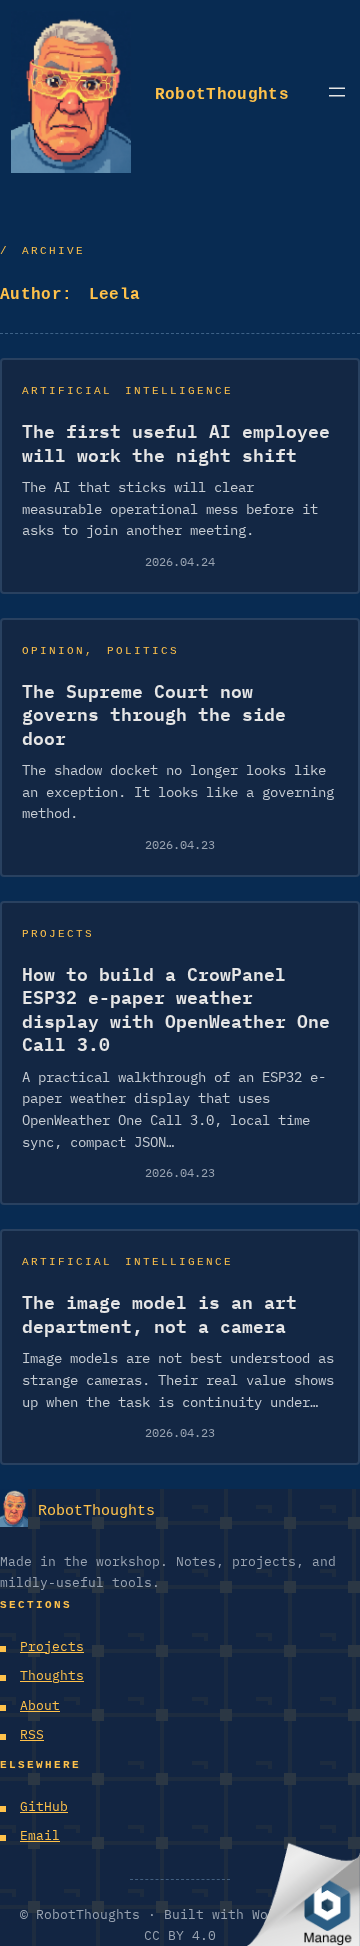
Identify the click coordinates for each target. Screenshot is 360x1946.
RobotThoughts (222, 91)
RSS (32, 1734)
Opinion (53, 648)
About (40, 1705)
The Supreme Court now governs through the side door (154, 715)
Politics (143, 648)
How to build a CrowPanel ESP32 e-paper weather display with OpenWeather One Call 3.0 (176, 1009)
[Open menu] (337, 92)
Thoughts (52, 1675)
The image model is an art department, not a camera (159, 1314)
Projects (58, 931)
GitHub (44, 1806)
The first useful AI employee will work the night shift (176, 443)
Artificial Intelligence (127, 388)
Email (40, 1835)
